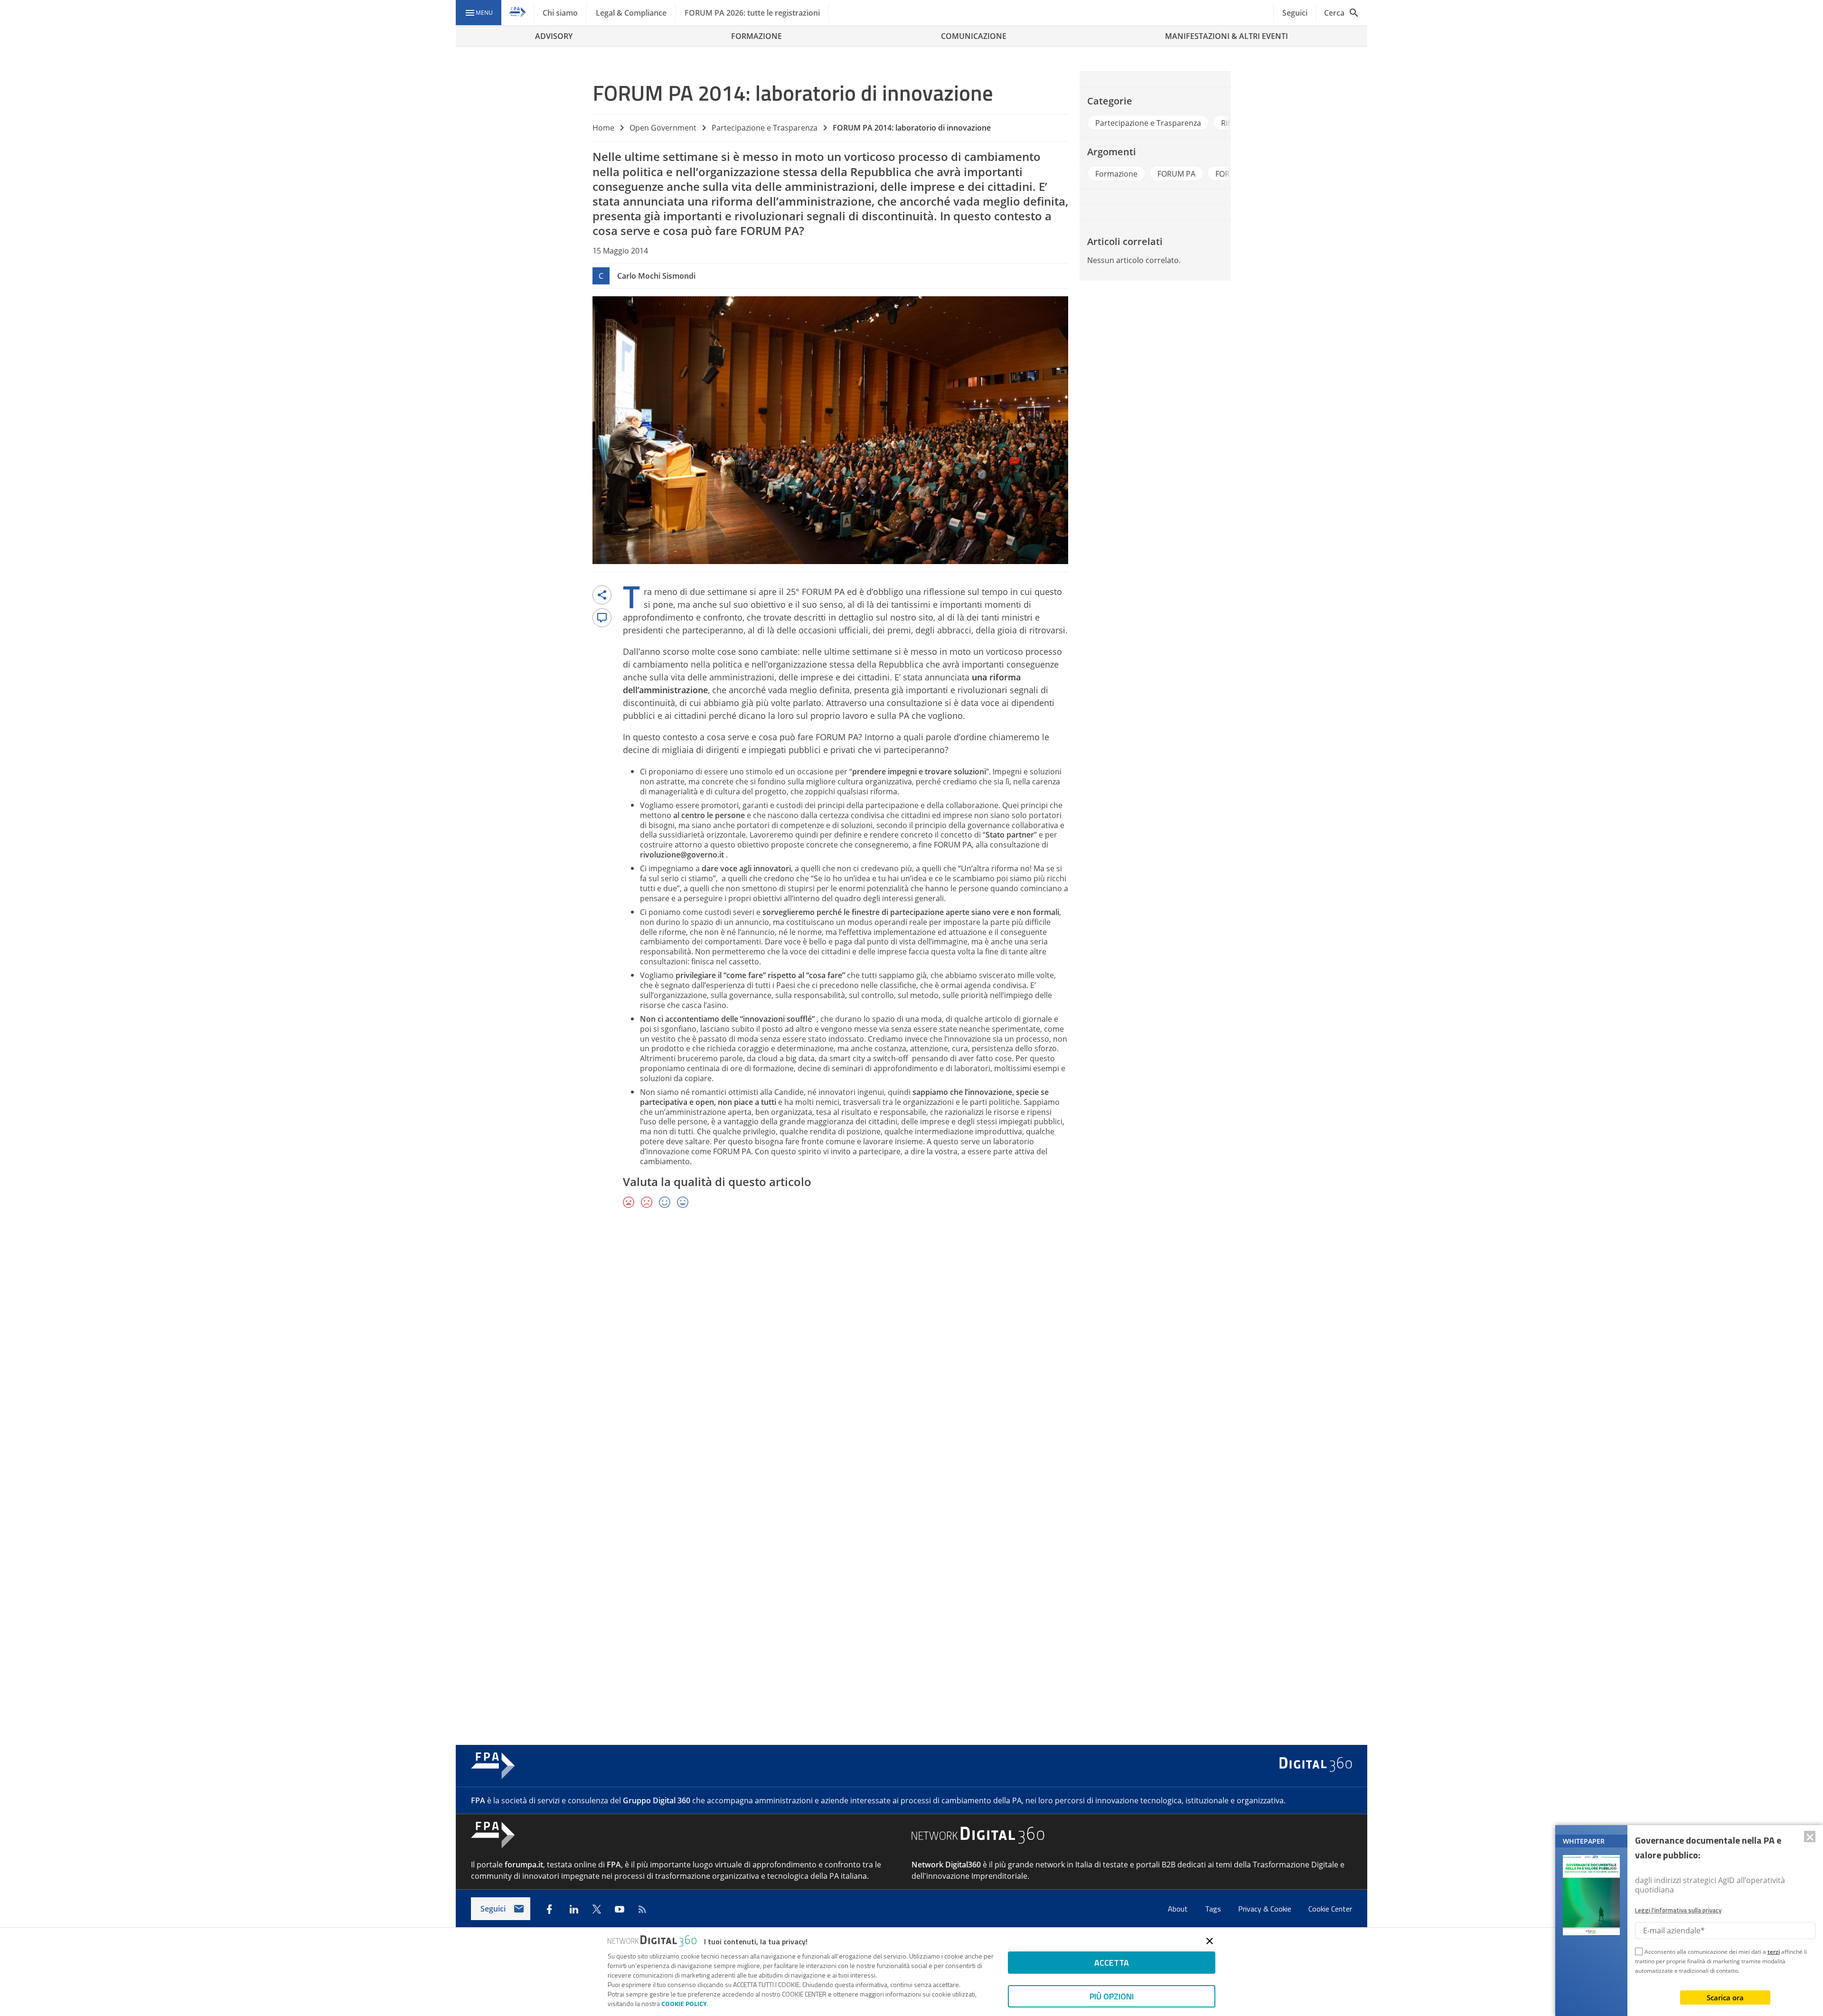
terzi (1774, 1952)
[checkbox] (1639, 1953)
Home (603, 128)
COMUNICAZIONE (974, 36)
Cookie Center (1330, 1909)
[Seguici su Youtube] (620, 1909)
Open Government (663, 128)
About (1179, 1909)
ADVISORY (554, 36)
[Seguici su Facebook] (549, 1909)
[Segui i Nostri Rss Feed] (642, 1909)
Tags (1214, 1909)
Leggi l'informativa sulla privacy (1678, 1910)
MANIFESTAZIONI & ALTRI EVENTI (1226, 36)
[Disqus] (911, 1355)
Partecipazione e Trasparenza (765, 128)
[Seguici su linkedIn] (574, 1909)
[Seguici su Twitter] (597, 1909)
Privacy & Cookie (1266, 1909)
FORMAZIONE (756, 36)
